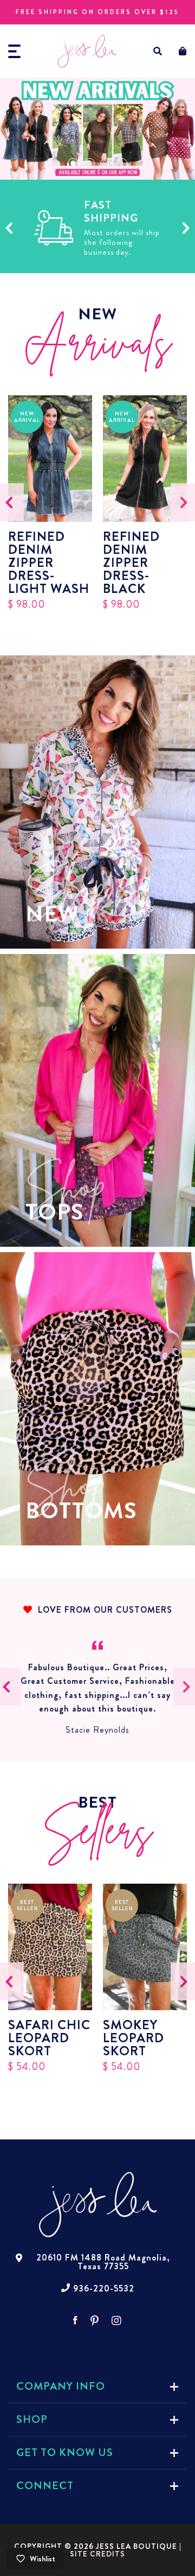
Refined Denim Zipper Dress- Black (131, 563)
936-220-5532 (104, 2289)
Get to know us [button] (65, 2452)
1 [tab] (73, 163)
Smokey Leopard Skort (134, 2038)
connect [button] (45, 2486)
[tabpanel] (97, 129)
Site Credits (97, 2554)
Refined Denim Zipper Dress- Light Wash (49, 563)
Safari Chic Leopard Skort (49, 2038)
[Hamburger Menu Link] (14, 51)
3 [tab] (106, 163)
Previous (9, 228)
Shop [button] (32, 2419)
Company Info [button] (61, 2386)
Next (186, 228)
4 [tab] (122, 163)
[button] (158, 51)
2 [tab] (89, 163)
